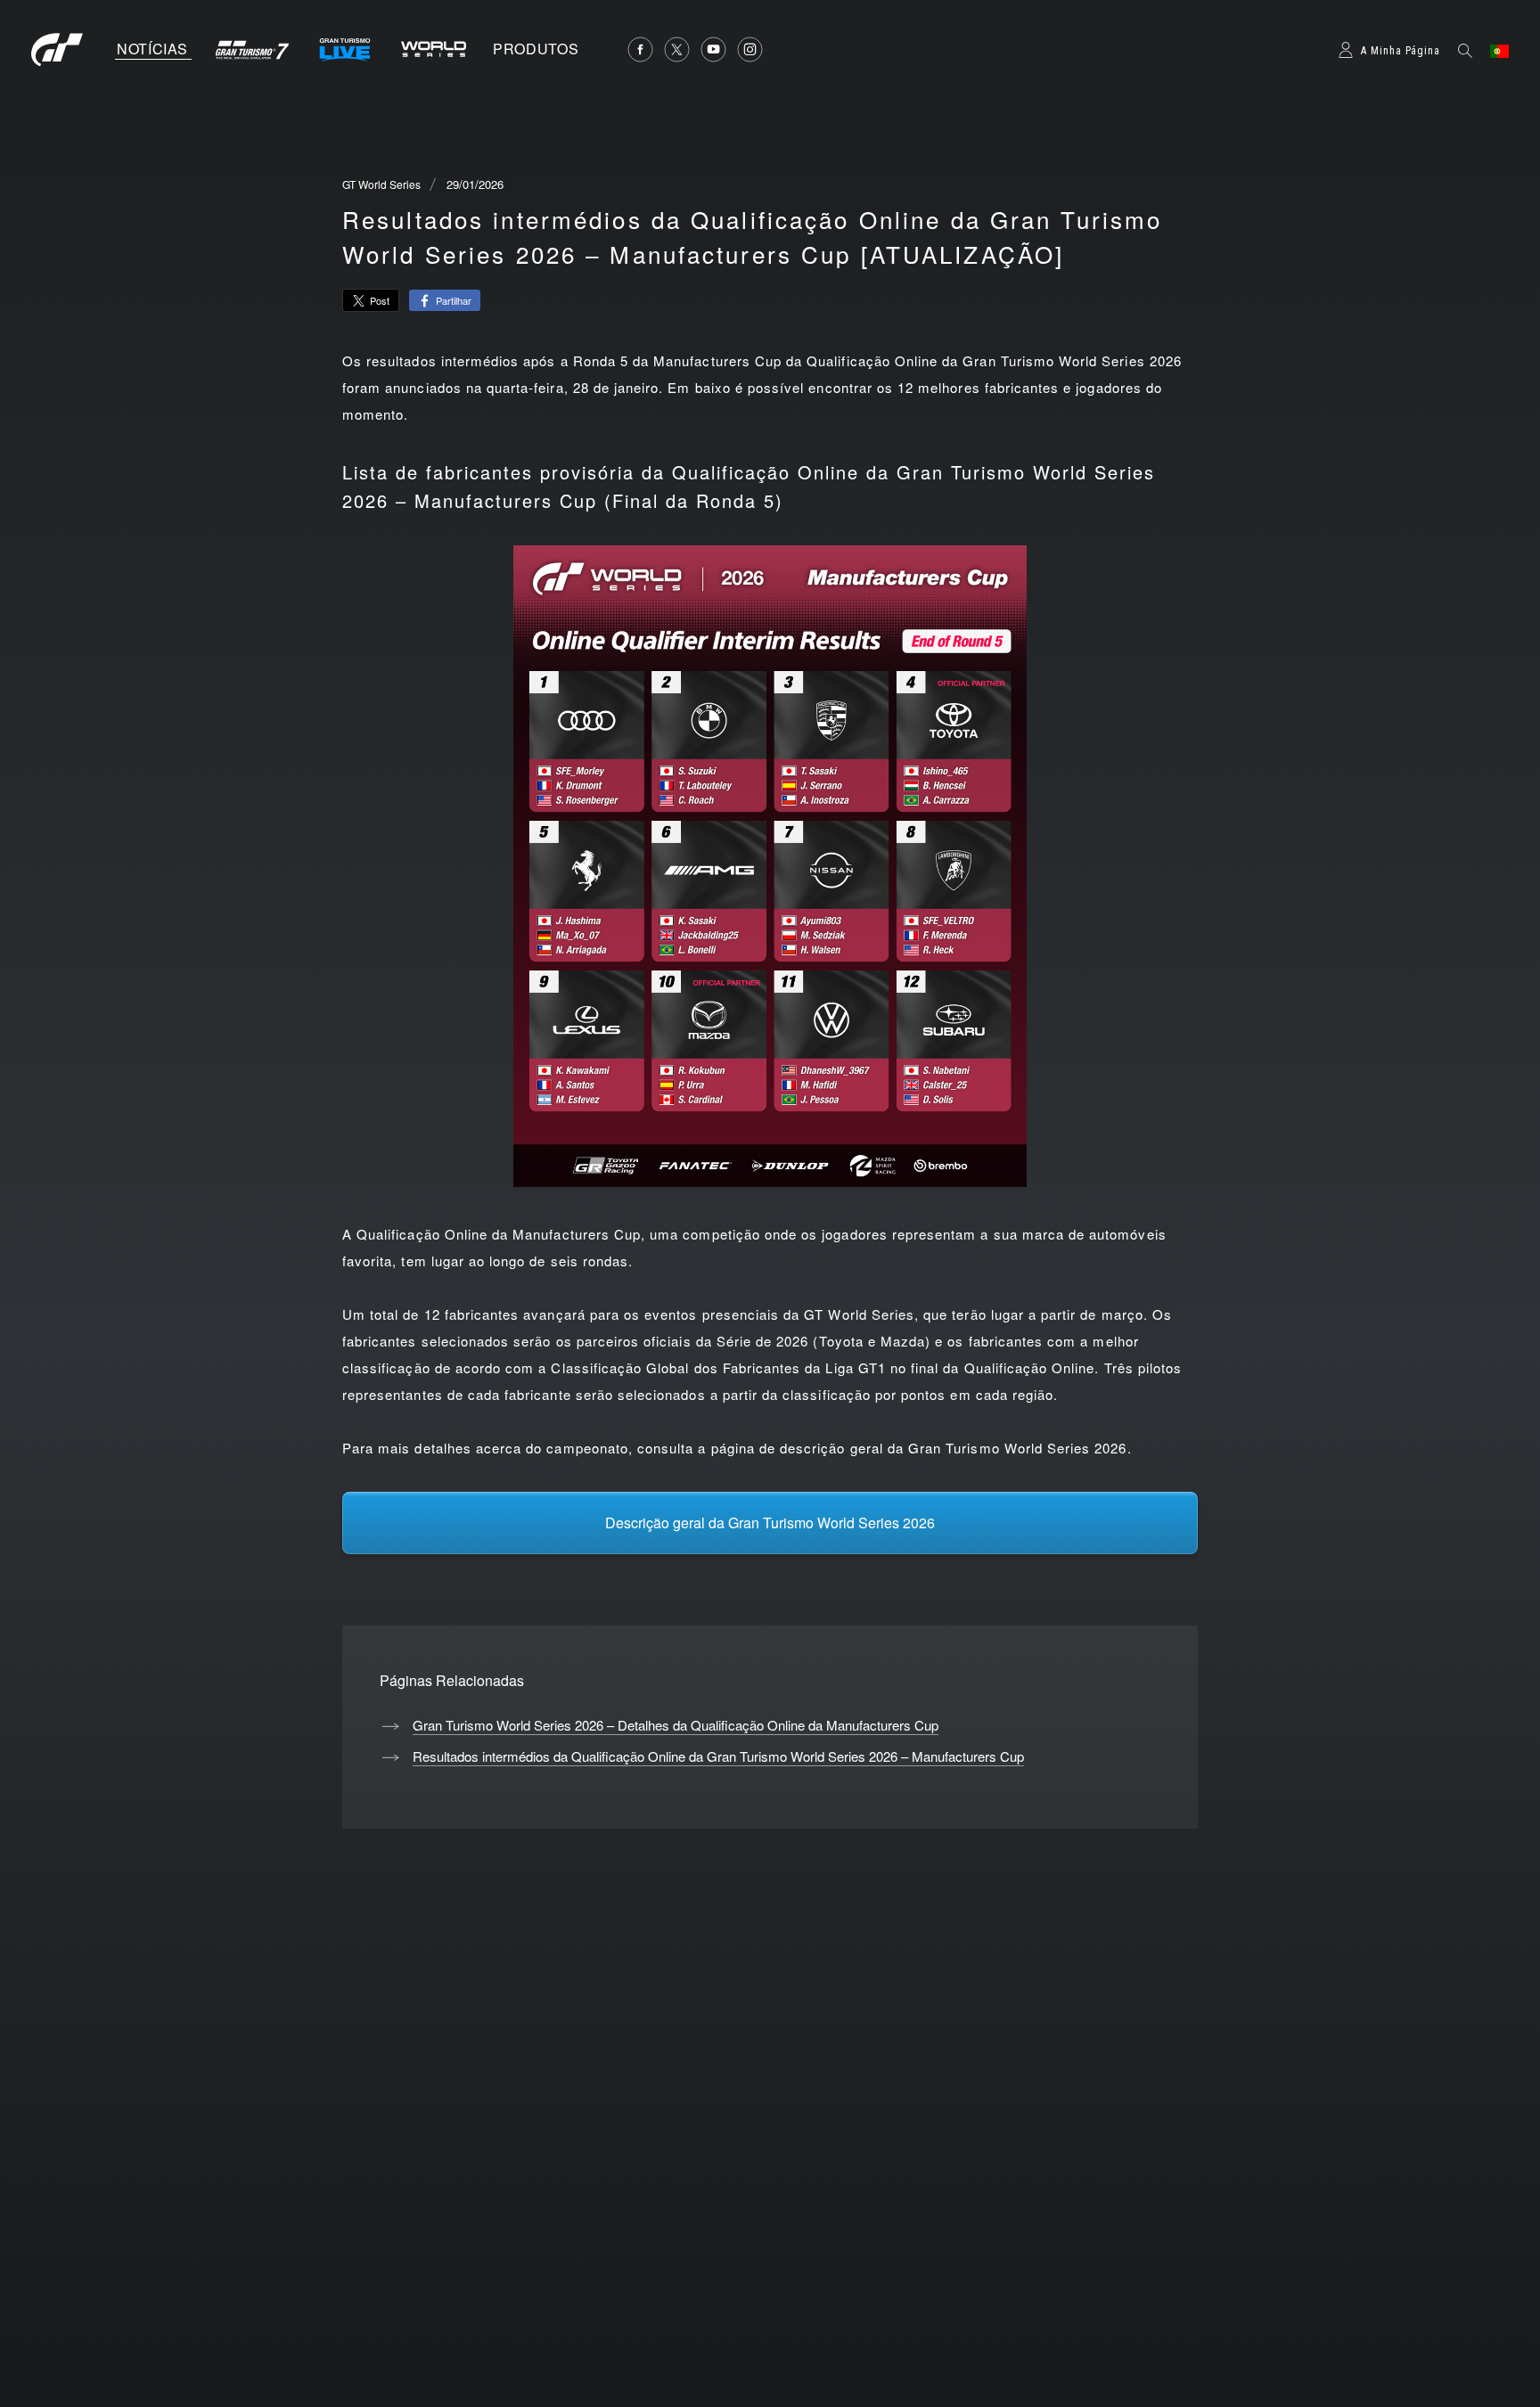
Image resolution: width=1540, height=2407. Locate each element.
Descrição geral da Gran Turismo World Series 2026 (770, 1523)
